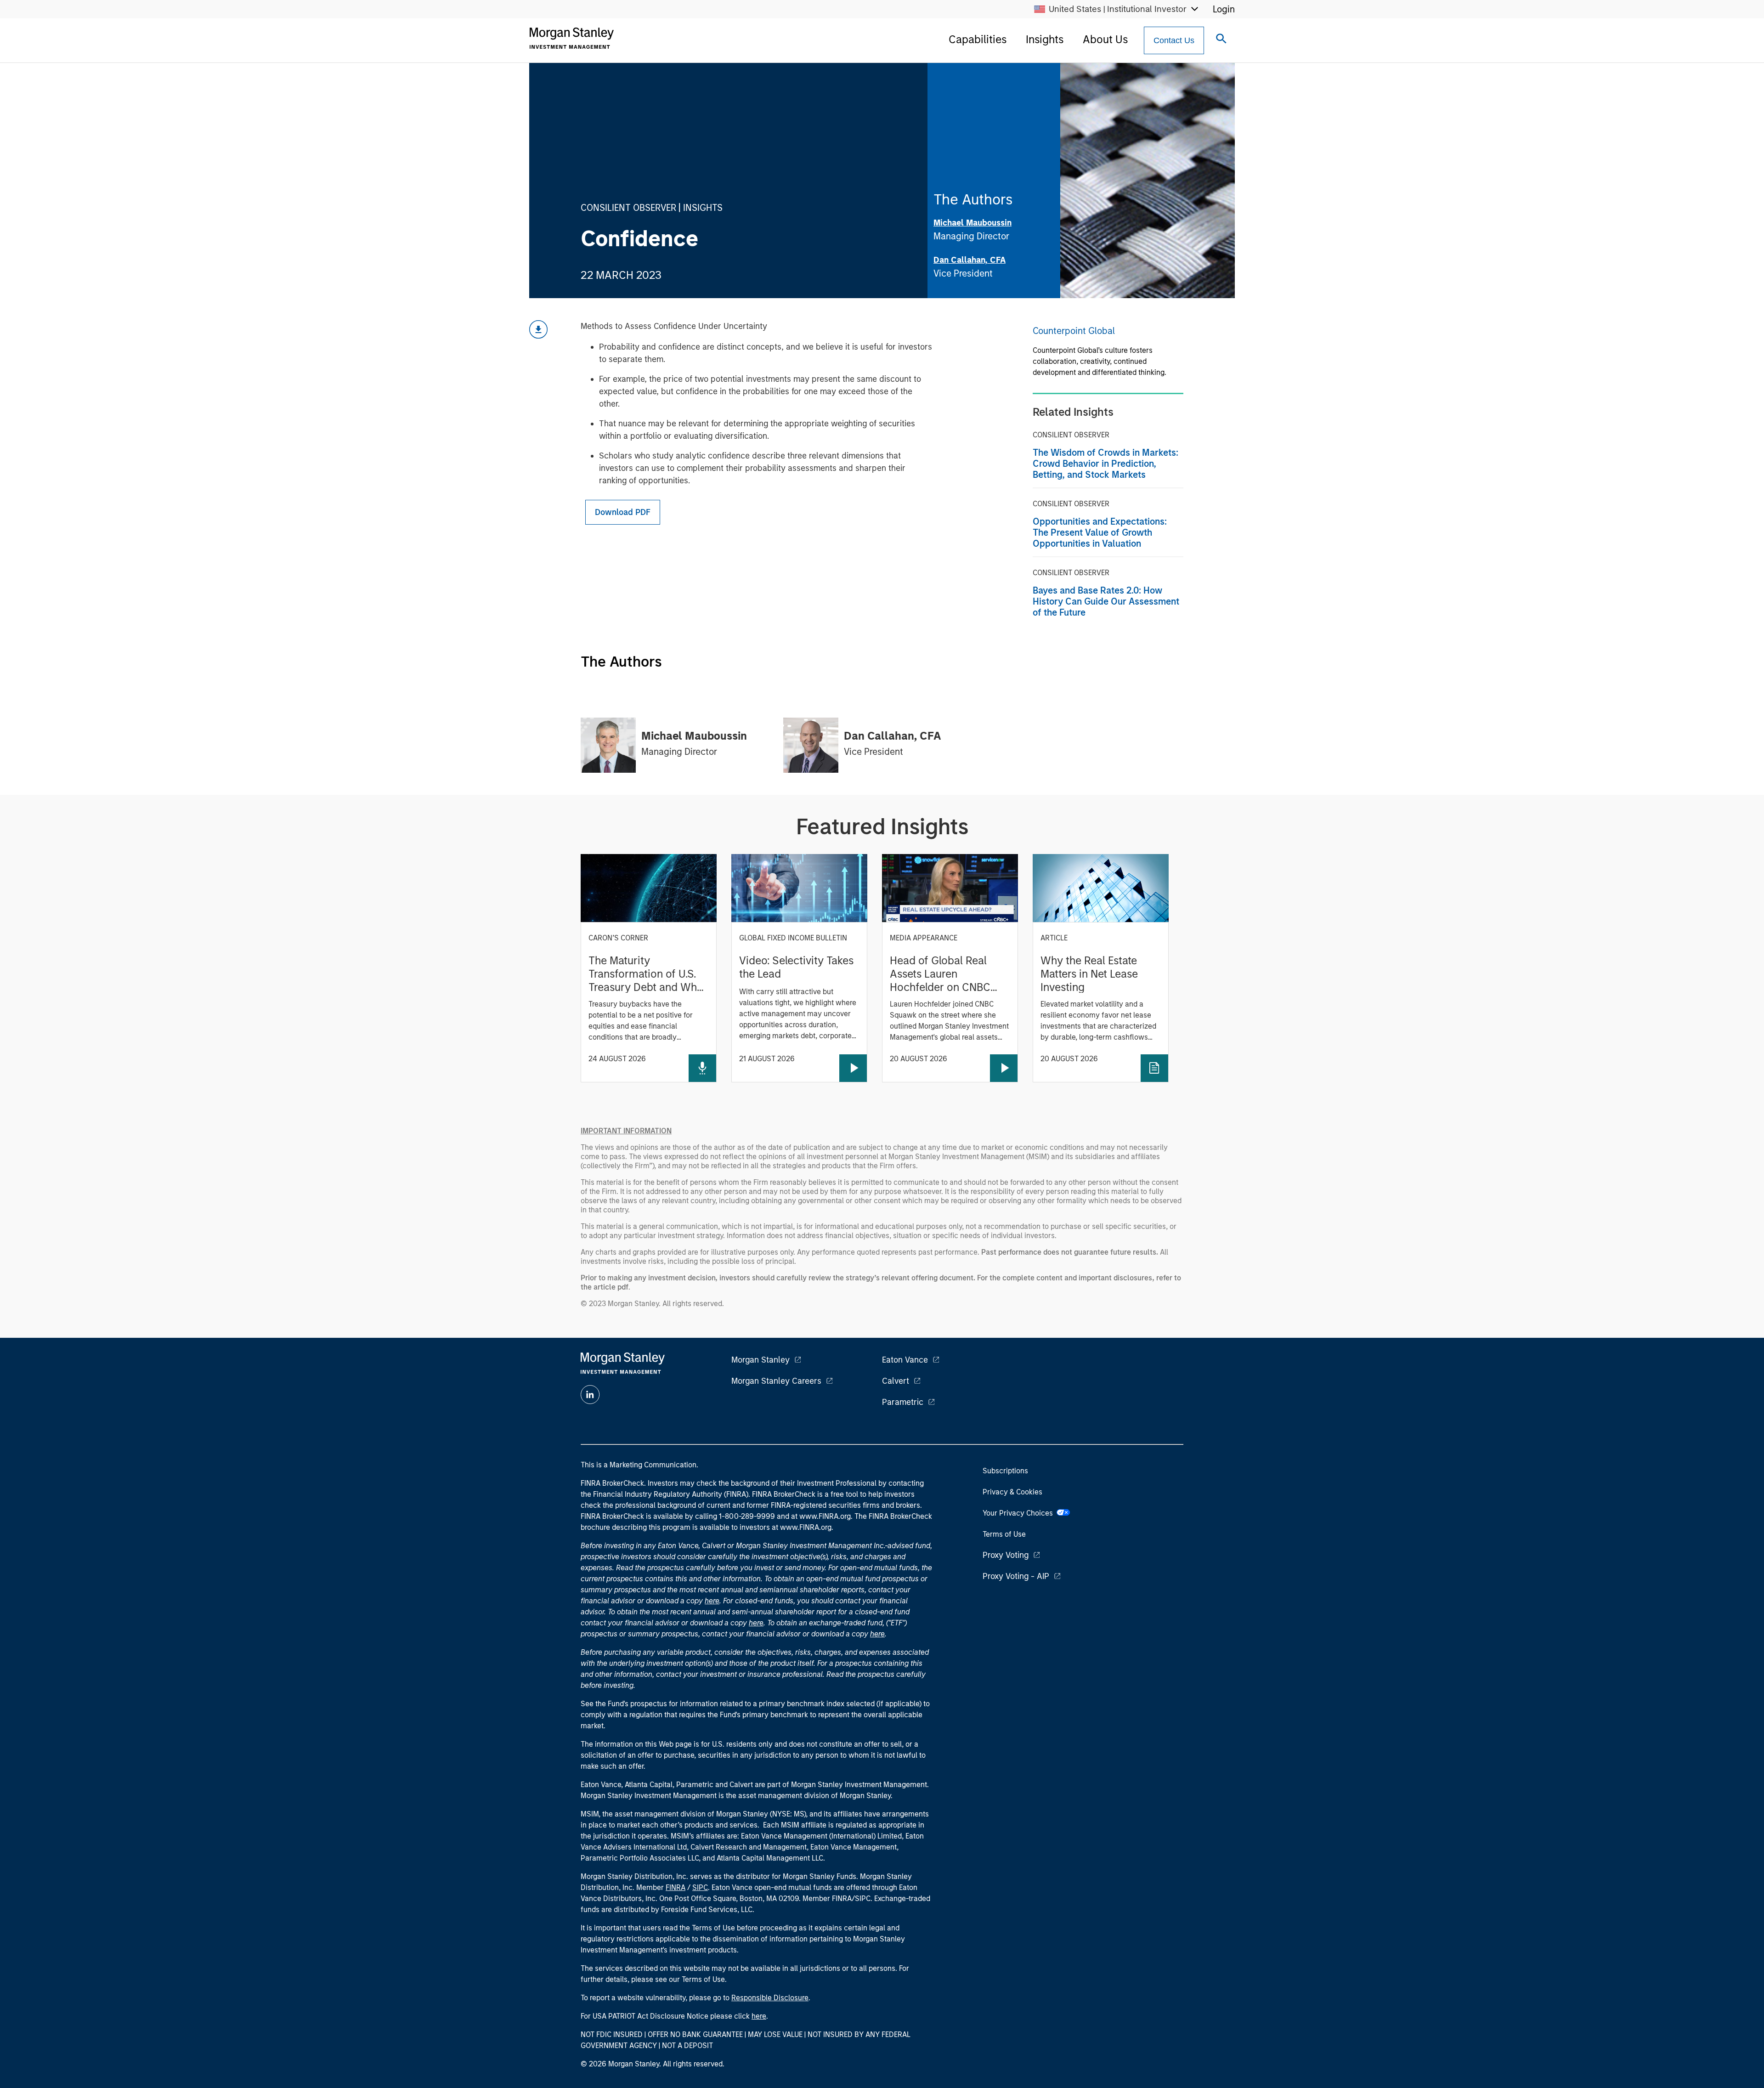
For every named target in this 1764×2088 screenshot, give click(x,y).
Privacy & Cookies (1012, 1492)
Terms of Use (1004, 1534)
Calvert (896, 1381)
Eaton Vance (905, 1360)
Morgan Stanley (760, 1360)
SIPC (700, 1887)
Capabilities (978, 39)
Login (1224, 9)
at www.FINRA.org (821, 1516)
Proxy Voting (1006, 1555)
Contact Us (1174, 40)
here (712, 1601)
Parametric (903, 1402)
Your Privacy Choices (1020, 1513)
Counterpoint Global (1074, 331)
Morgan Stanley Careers (776, 1381)
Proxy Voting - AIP (1016, 1576)
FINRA (676, 1887)
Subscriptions (1005, 1471)
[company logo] (571, 38)
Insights (1045, 39)
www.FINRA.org (806, 1527)
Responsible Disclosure (770, 1998)
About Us (1105, 39)
